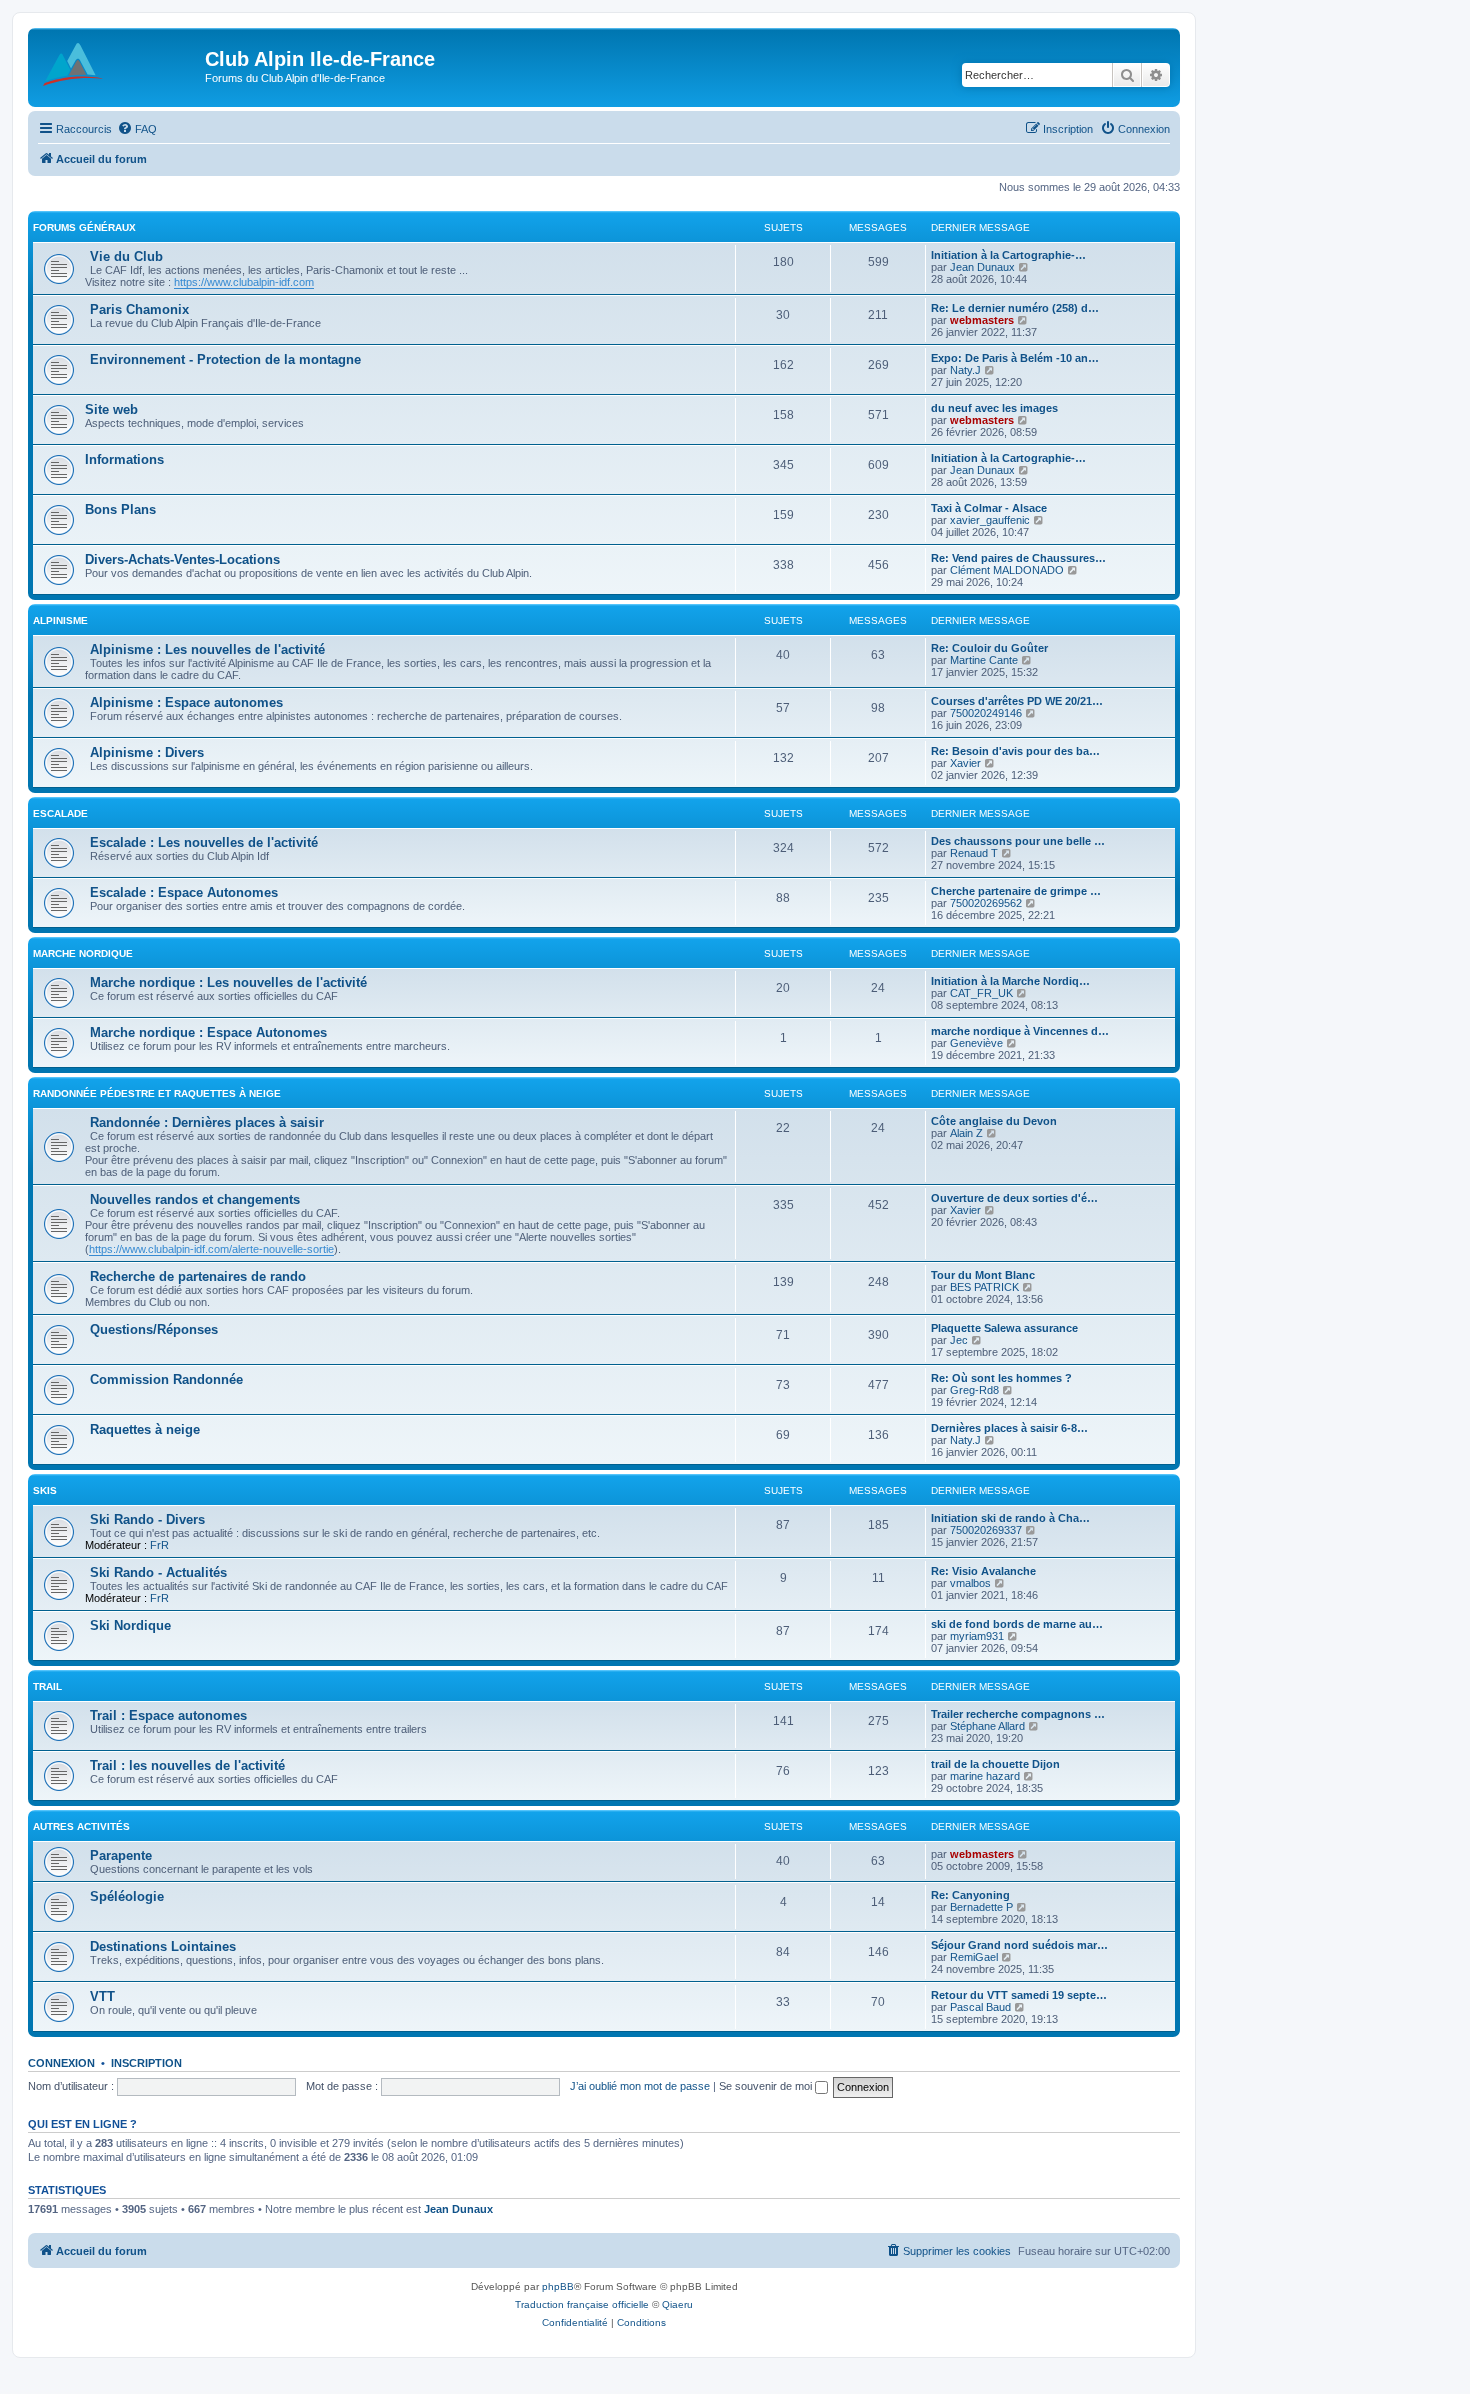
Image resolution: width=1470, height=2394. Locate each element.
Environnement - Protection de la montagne (225, 359)
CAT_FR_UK (981, 993)
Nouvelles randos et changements (195, 1199)
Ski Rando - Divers (147, 1519)
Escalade (60, 813)
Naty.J (965, 370)
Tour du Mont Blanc (983, 1275)
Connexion (61, 2063)
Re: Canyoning (970, 1895)
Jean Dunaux (982, 267)
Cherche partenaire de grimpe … (1016, 891)
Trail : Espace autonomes (168, 1715)
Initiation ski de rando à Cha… (1010, 1518)
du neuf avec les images (994, 408)
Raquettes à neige (145, 1429)
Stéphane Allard (987, 1726)
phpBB (558, 2286)
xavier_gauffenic (990, 520)
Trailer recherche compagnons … (1018, 1714)
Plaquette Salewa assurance (1004, 1328)
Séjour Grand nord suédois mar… (1019, 1945)
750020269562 (986, 903)
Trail (47, 1686)
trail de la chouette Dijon (995, 1764)
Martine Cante (984, 660)
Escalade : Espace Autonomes (184, 892)
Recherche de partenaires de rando (198, 1276)
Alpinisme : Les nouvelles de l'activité (207, 649)
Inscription (146, 2063)
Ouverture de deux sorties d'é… (1014, 1198)
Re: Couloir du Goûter (989, 648)
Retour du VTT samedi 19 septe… (1019, 1995)
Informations (124, 459)
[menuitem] (137, 129)
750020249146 (986, 713)
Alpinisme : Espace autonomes (186, 702)
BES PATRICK (984, 1287)
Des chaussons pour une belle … (1018, 841)
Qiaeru (677, 2304)
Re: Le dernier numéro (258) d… (1015, 308)
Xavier (965, 763)
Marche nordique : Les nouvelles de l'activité (228, 982)
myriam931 (977, 1636)
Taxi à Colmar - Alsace (989, 508)
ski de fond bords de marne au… (1017, 1624)
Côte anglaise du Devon (994, 1121)
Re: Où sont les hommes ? (1001, 1378)
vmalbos (970, 1583)
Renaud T (974, 853)
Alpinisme (60, 620)
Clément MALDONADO (1007, 570)
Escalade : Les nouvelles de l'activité (204, 842)
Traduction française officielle (582, 2304)
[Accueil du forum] (119, 65)
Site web (111, 409)
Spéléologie (127, 1896)
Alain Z (966, 1133)
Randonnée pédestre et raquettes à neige (157, 1093)
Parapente (121, 1855)
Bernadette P (981, 1907)
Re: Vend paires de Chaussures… (1018, 558)
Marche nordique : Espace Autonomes (208, 1032)
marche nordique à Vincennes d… (1020, 1031)
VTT (102, 1996)
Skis (45, 1490)
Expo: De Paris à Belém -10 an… (1015, 358)
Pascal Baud (980, 2007)
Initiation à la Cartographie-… (1008, 255)
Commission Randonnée (166, 1379)
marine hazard (985, 1776)
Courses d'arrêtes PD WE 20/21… (1017, 701)
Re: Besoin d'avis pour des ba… (1015, 751)
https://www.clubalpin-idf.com (244, 282)
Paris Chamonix (139, 309)
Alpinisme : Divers (147, 752)
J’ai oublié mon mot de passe (640, 2086)
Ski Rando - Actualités (158, 1572)
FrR (159, 1545)
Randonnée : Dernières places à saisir (207, 1122)
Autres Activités (81, 1826)
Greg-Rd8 (974, 1390)
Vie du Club (126, 256)
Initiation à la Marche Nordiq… (1010, 981)
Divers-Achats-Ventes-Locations (182, 559)
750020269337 (986, 1530)
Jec (959, 1340)
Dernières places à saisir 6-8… (1009, 1428)
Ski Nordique (130, 1625)
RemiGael (974, 1957)
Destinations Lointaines (163, 1946)
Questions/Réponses (154, 1329)
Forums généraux (84, 227)
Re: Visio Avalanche (983, 1571)
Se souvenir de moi (767, 2086)
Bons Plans (120, 509)
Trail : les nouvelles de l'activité (187, 1765)
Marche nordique (83, 953)
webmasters (982, 320)
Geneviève (976, 1043)
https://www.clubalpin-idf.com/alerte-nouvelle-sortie (211, 1249)
